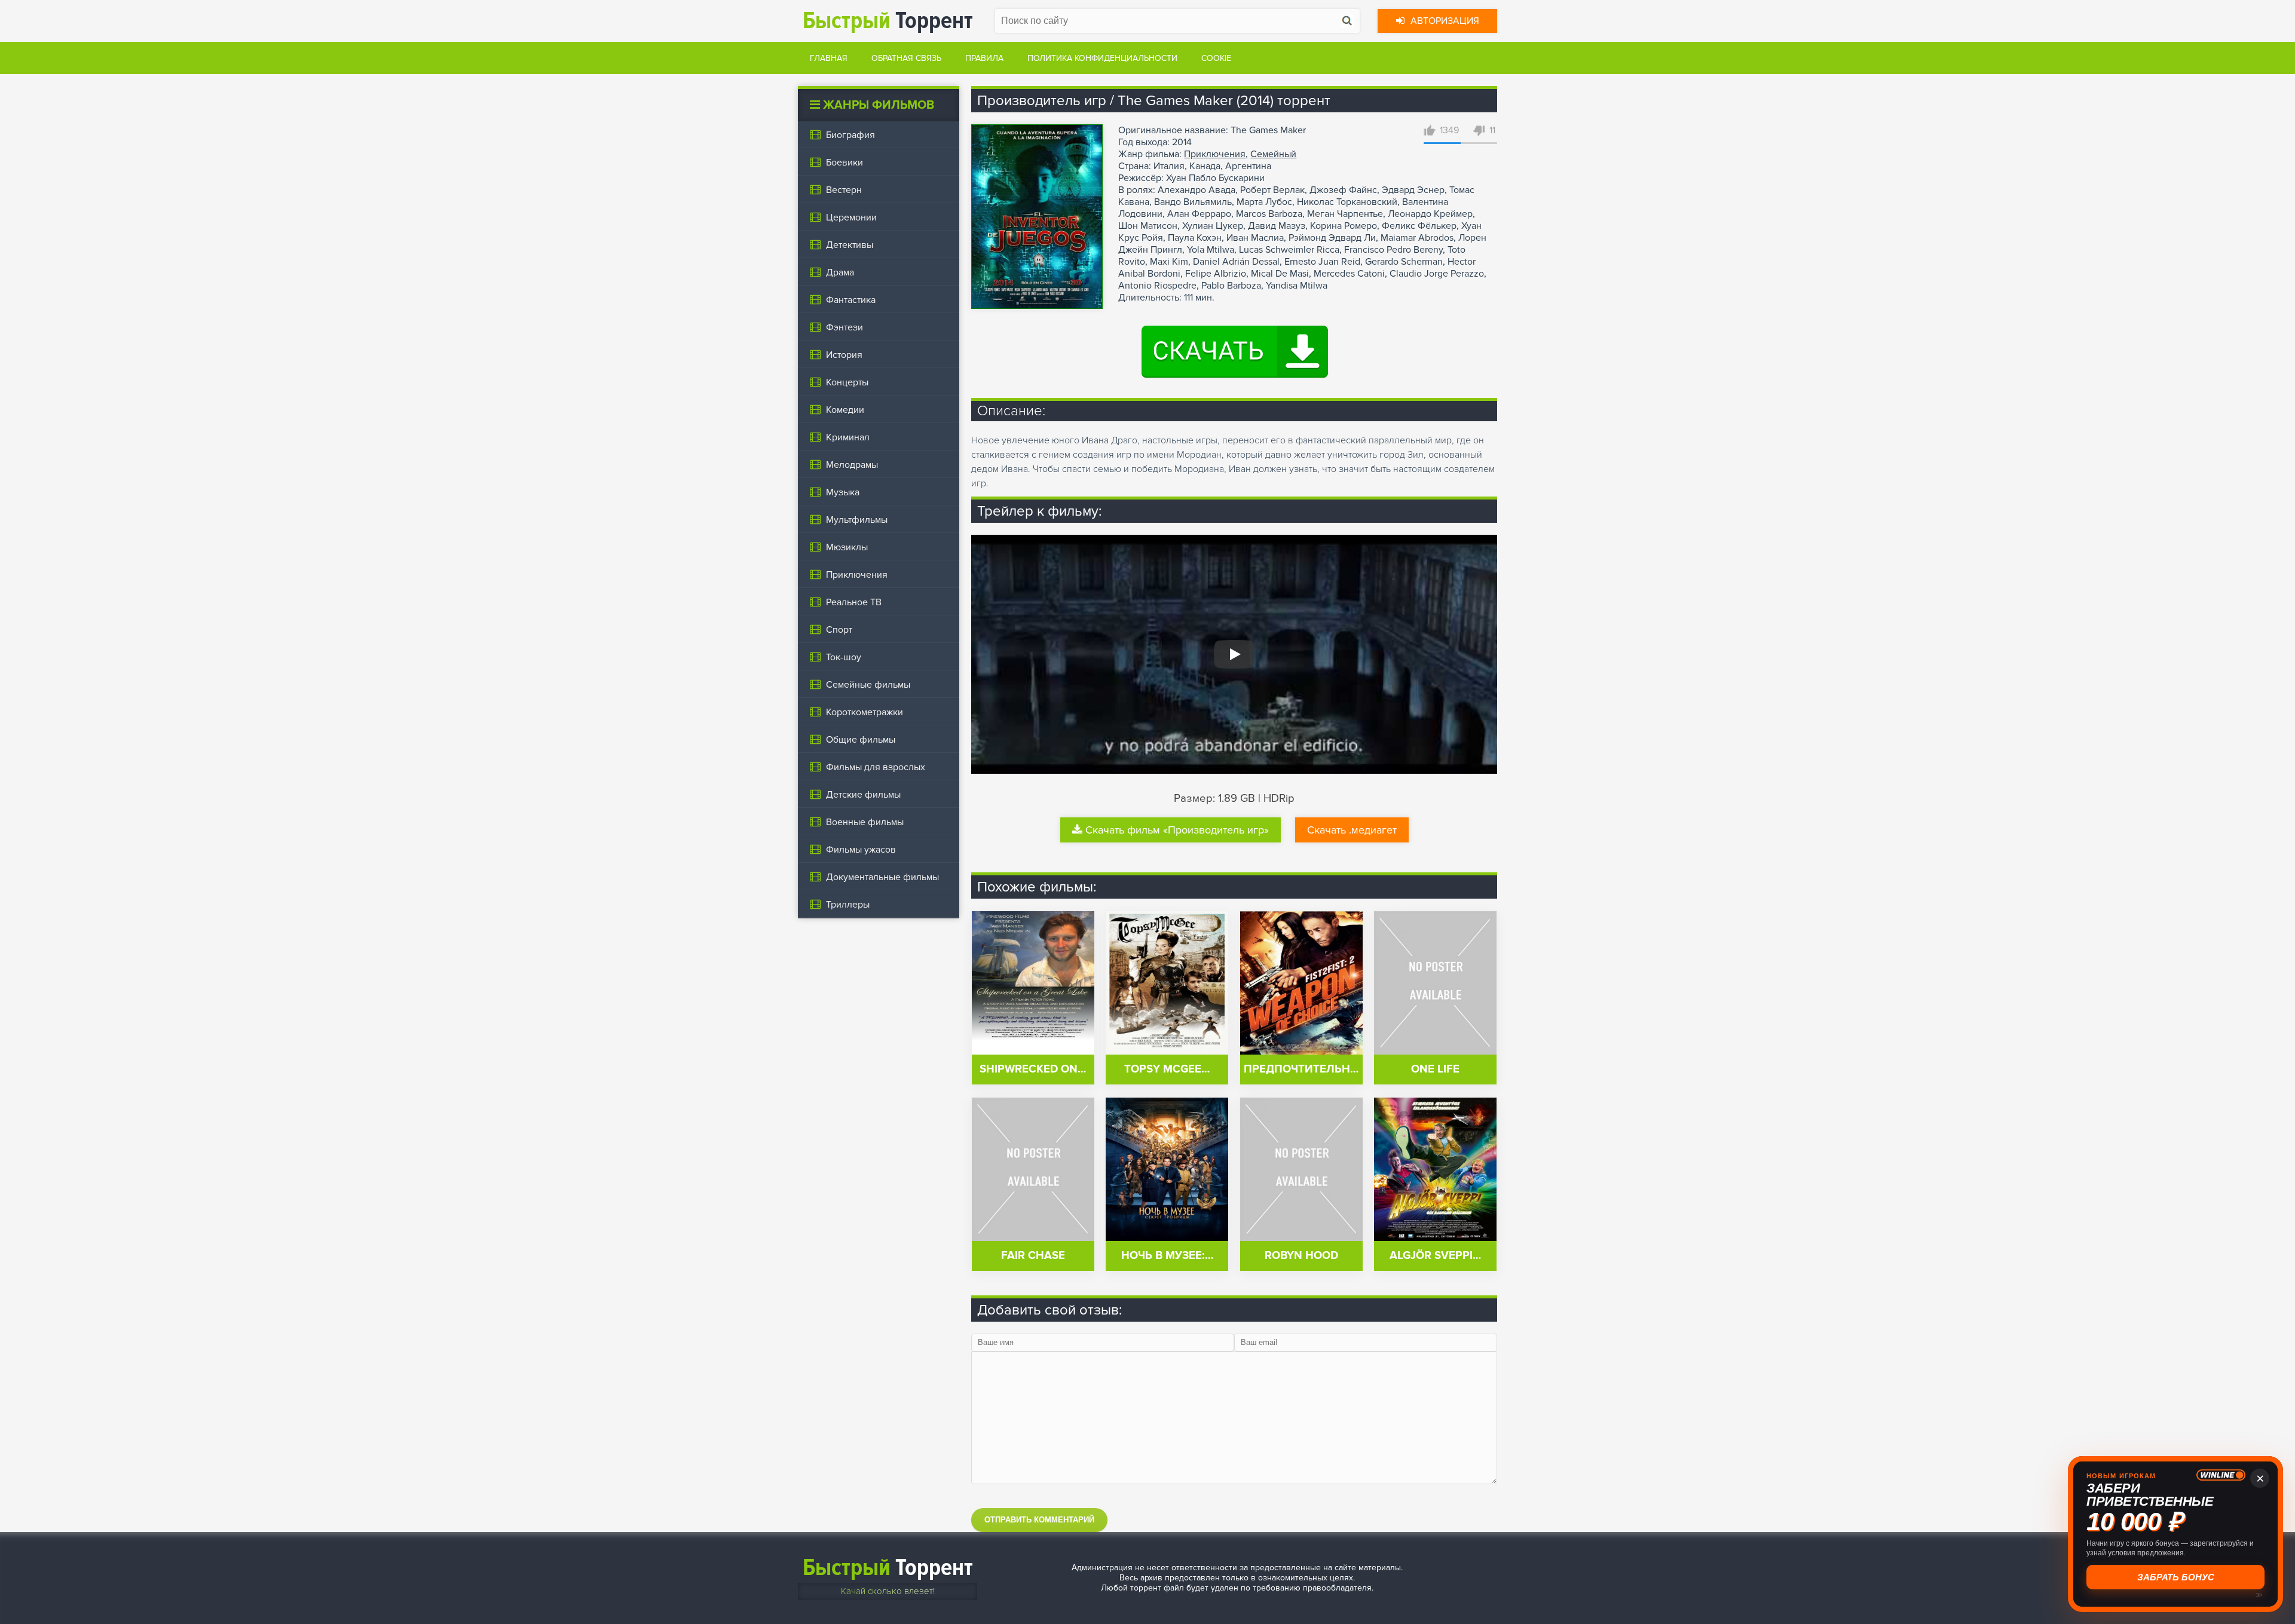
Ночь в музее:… (1167, 1256)
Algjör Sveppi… (1435, 1256)
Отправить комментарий (1039, 1520)
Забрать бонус (2176, 1577)
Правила (984, 58)
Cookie (1216, 58)
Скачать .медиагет (1352, 830)
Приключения (1215, 154)
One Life (1435, 1069)
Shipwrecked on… (1033, 1069)
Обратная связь (906, 58)
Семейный (1273, 154)
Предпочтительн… (1301, 1069)
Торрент (888, 21)
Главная (829, 58)
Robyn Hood (1301, 1256)
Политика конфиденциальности (1102, 58)
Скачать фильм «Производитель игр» (1177, 830)
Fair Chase (1033, 1256)
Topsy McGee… (1167, 1069)
